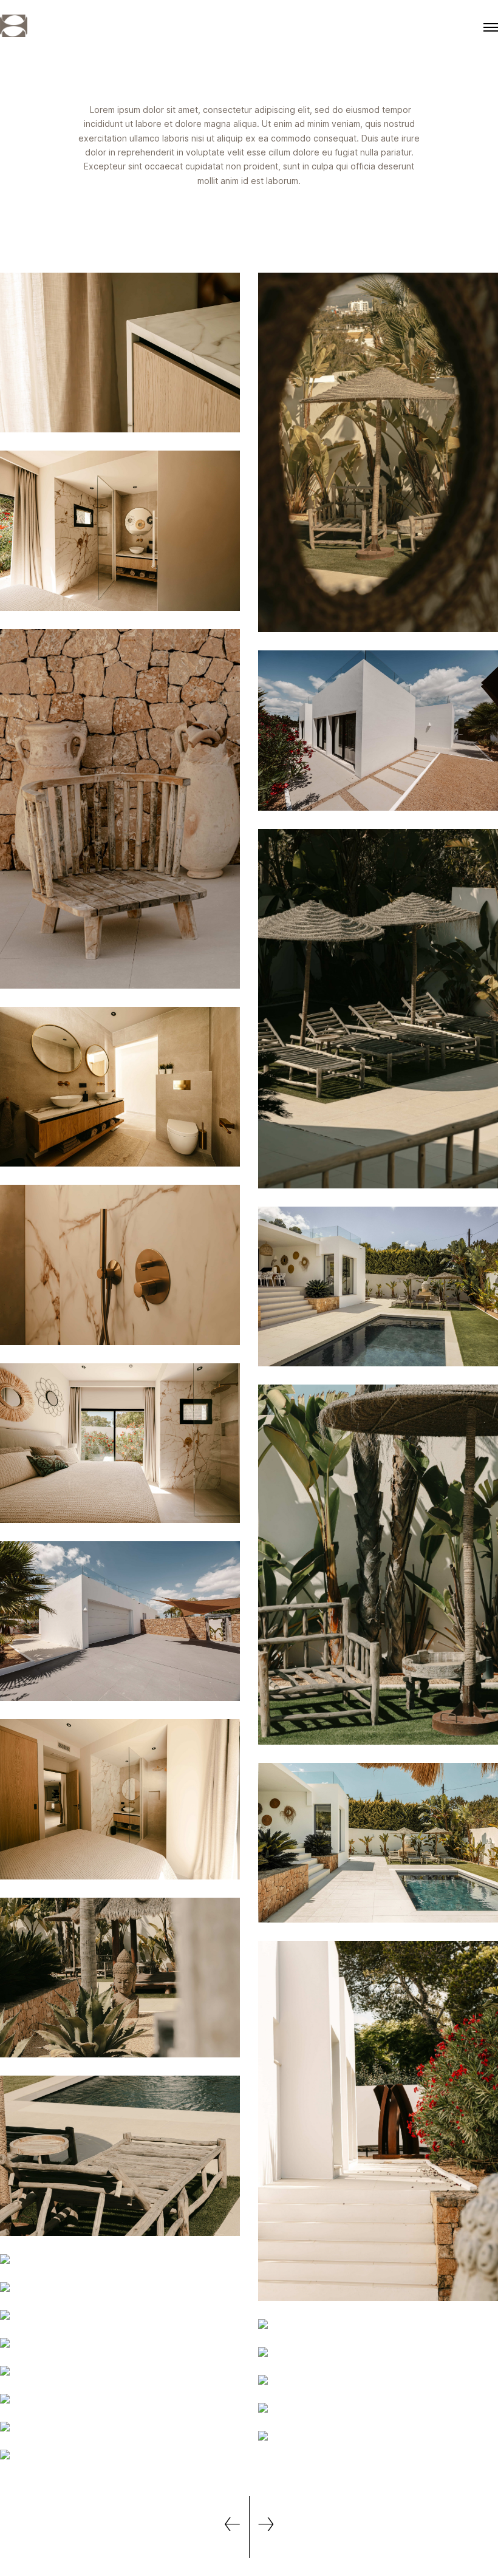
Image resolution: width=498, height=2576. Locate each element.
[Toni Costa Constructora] (14, 27)
